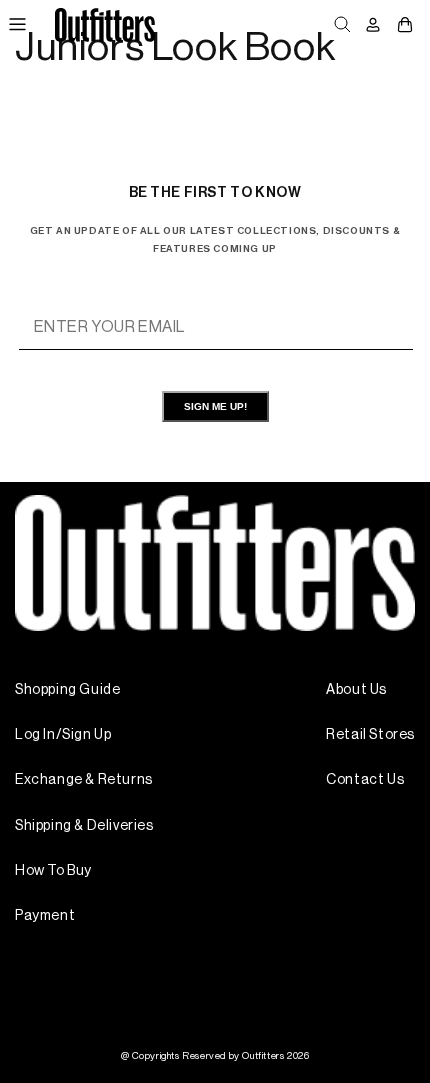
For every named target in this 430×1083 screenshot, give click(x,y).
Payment (45, 916)
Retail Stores (370, 735)
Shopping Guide (67, 690)
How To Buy (53, 871)
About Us (356, 690)
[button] (17, 25)
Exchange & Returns (84, 780)
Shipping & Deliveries (84, 826)
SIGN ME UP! (215, 406)
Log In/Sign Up (63, 735)
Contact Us (365, 780)
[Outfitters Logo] (104, 24)
